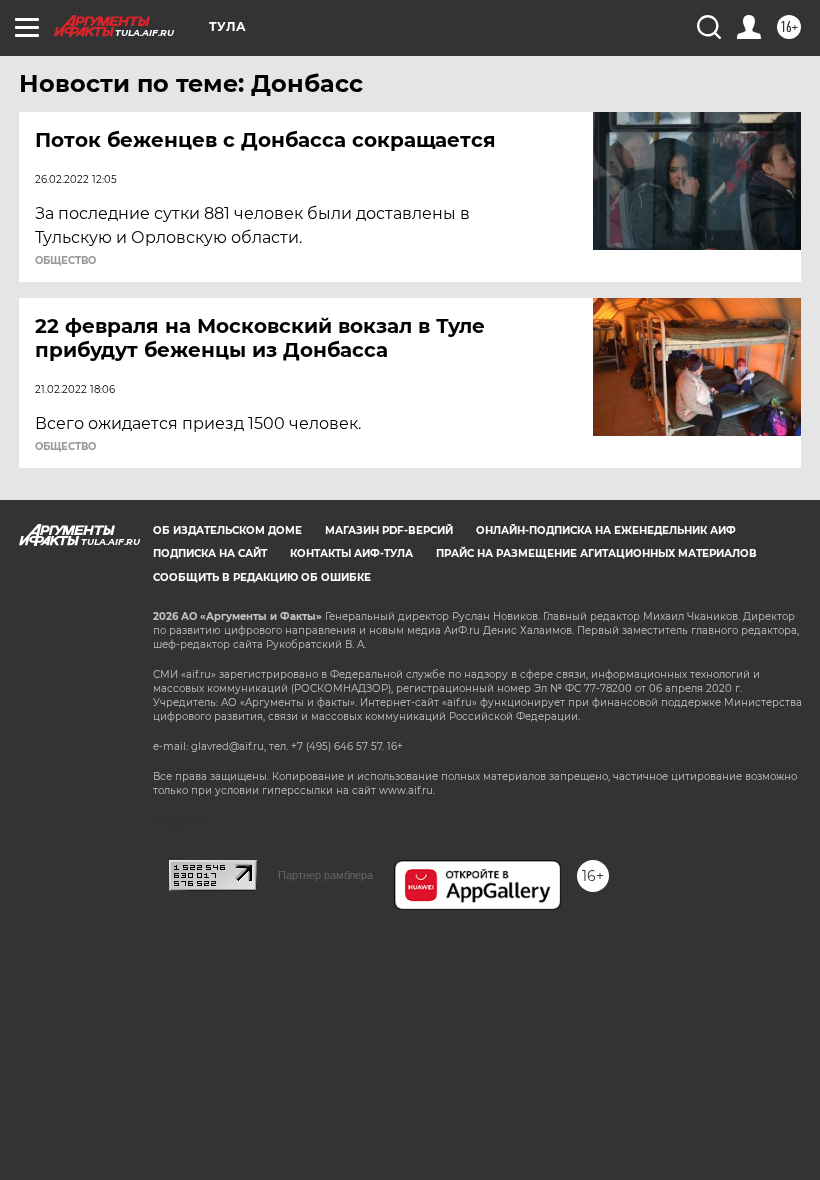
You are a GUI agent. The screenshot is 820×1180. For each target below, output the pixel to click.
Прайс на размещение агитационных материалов (596, 553)
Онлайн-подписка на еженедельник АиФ (606, 530)
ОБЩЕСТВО (65, 261)
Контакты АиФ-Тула (351, 553)
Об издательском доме (227, 530)
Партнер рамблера (325, 875)
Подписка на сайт (210, 553)
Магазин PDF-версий (389, 530)
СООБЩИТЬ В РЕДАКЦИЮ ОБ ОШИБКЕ (262, 577)
